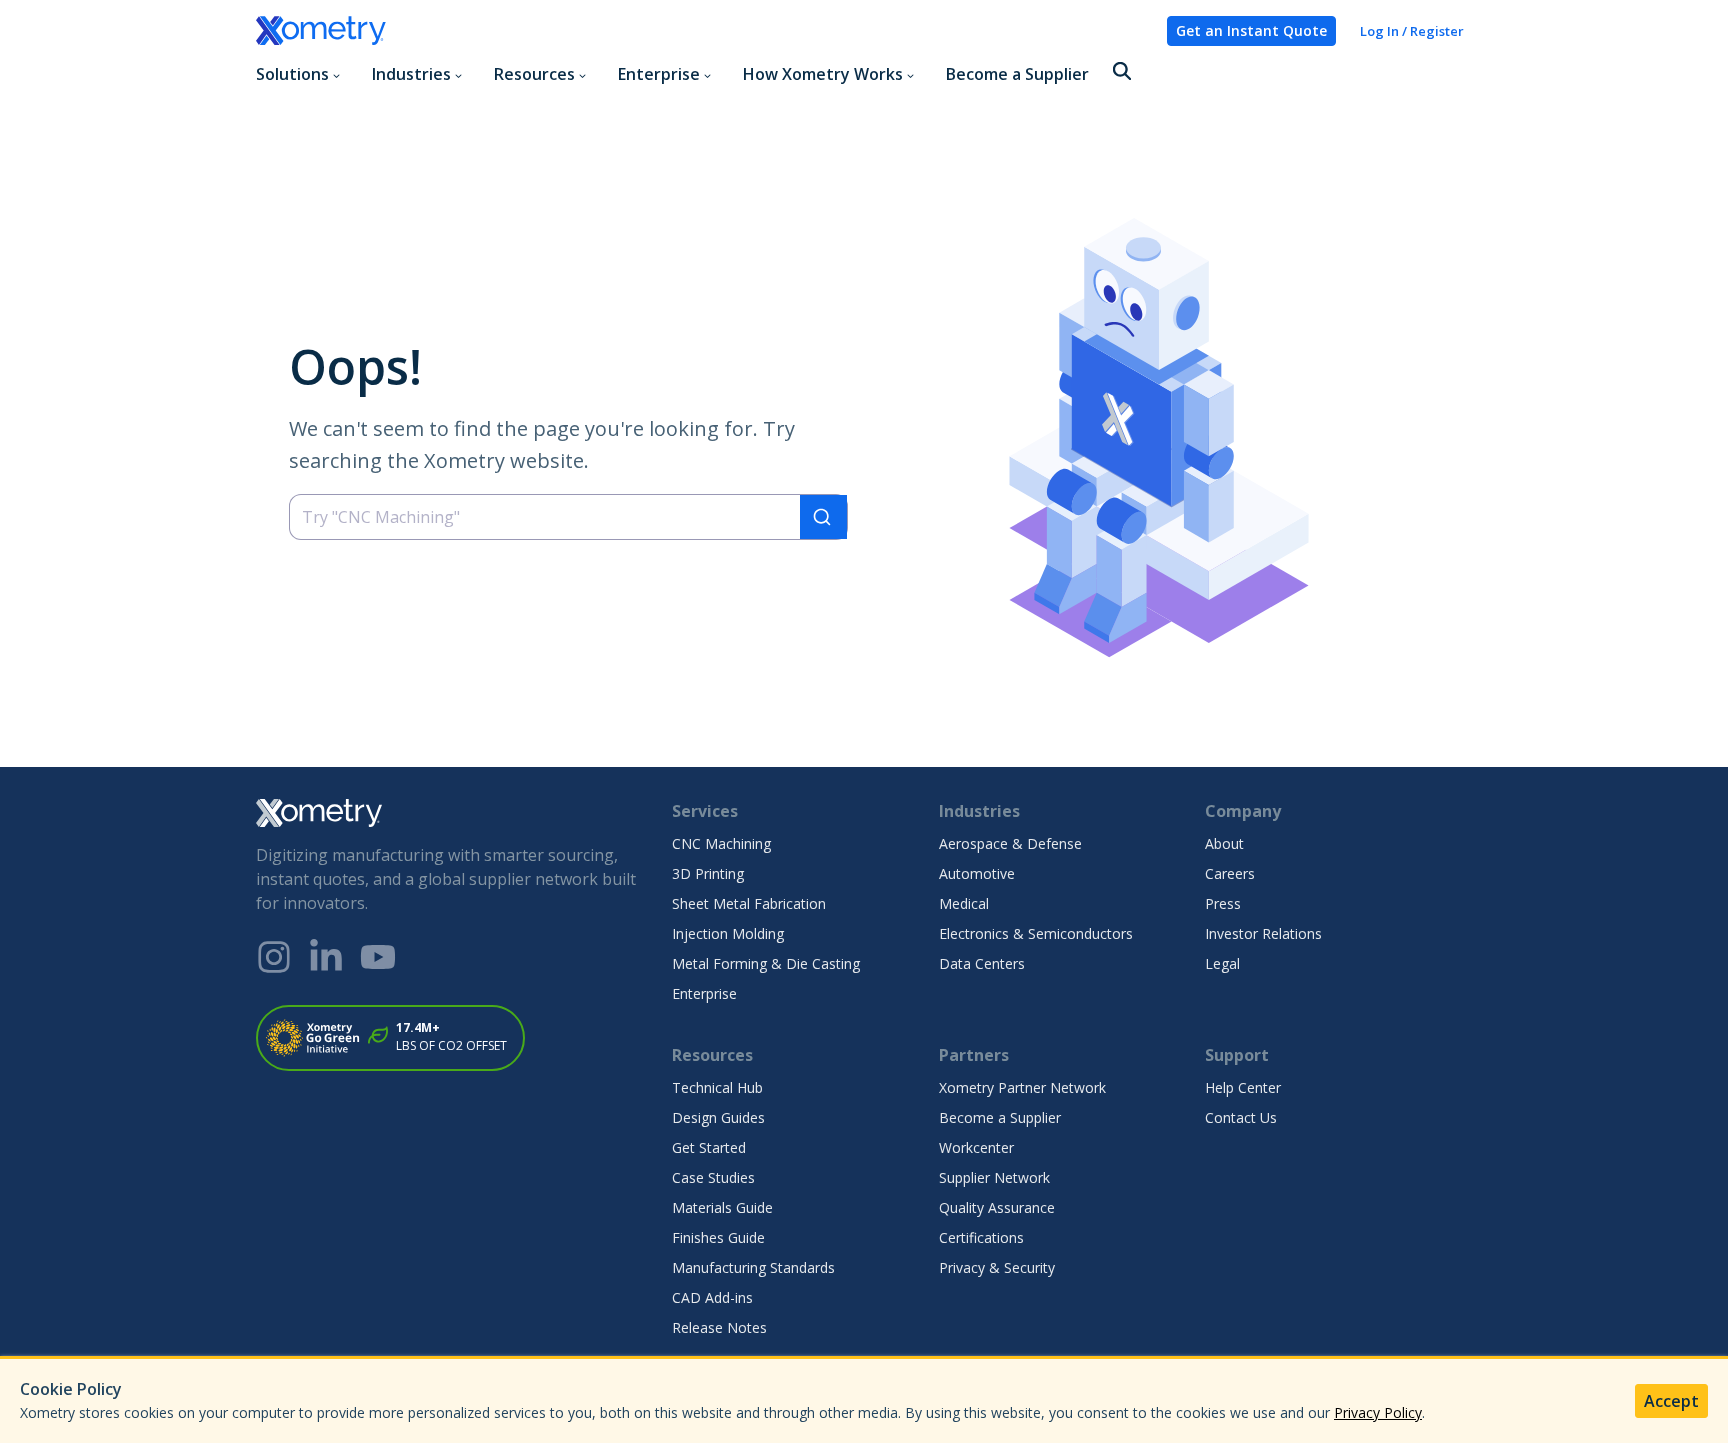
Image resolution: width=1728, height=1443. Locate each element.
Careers (1230, 873)
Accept (1671, 1401)
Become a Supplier (1017, 74)
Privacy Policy (1378, 1412)
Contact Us (1241, 1117)
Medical (964, 903)
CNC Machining (721, 843)
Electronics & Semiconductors (1036, 933)
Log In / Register (1412, 31)
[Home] (703, 31)
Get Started (709, 1147)
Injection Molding (728, 933)
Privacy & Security (997, 1267)
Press (1223, 903)
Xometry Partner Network (1022, 1087)
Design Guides (718, 1117)
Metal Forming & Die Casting (766, 963)
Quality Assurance (997, 1207)
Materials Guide (722, 1207)
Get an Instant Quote (1251, 30)
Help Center (1243, 1087)
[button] (1122, 72)
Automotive (977, 873)
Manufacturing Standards (753, 1267)
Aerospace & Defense (1010, 843)
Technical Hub (717, 1087)
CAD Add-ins (712, 1297)
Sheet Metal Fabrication (749, 903)
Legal (1222, 963)
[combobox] (568, 517)
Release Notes (719, 1327)
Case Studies (713, 1177)
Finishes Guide (718, 1237)
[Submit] (823, 517)
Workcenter (976, 1147)
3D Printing (708, 873)
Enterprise (704, 993)
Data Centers (982, 963)
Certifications (981, 1237)
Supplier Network (994, 1177)
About (1224, 843)
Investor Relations (1263, 933)
